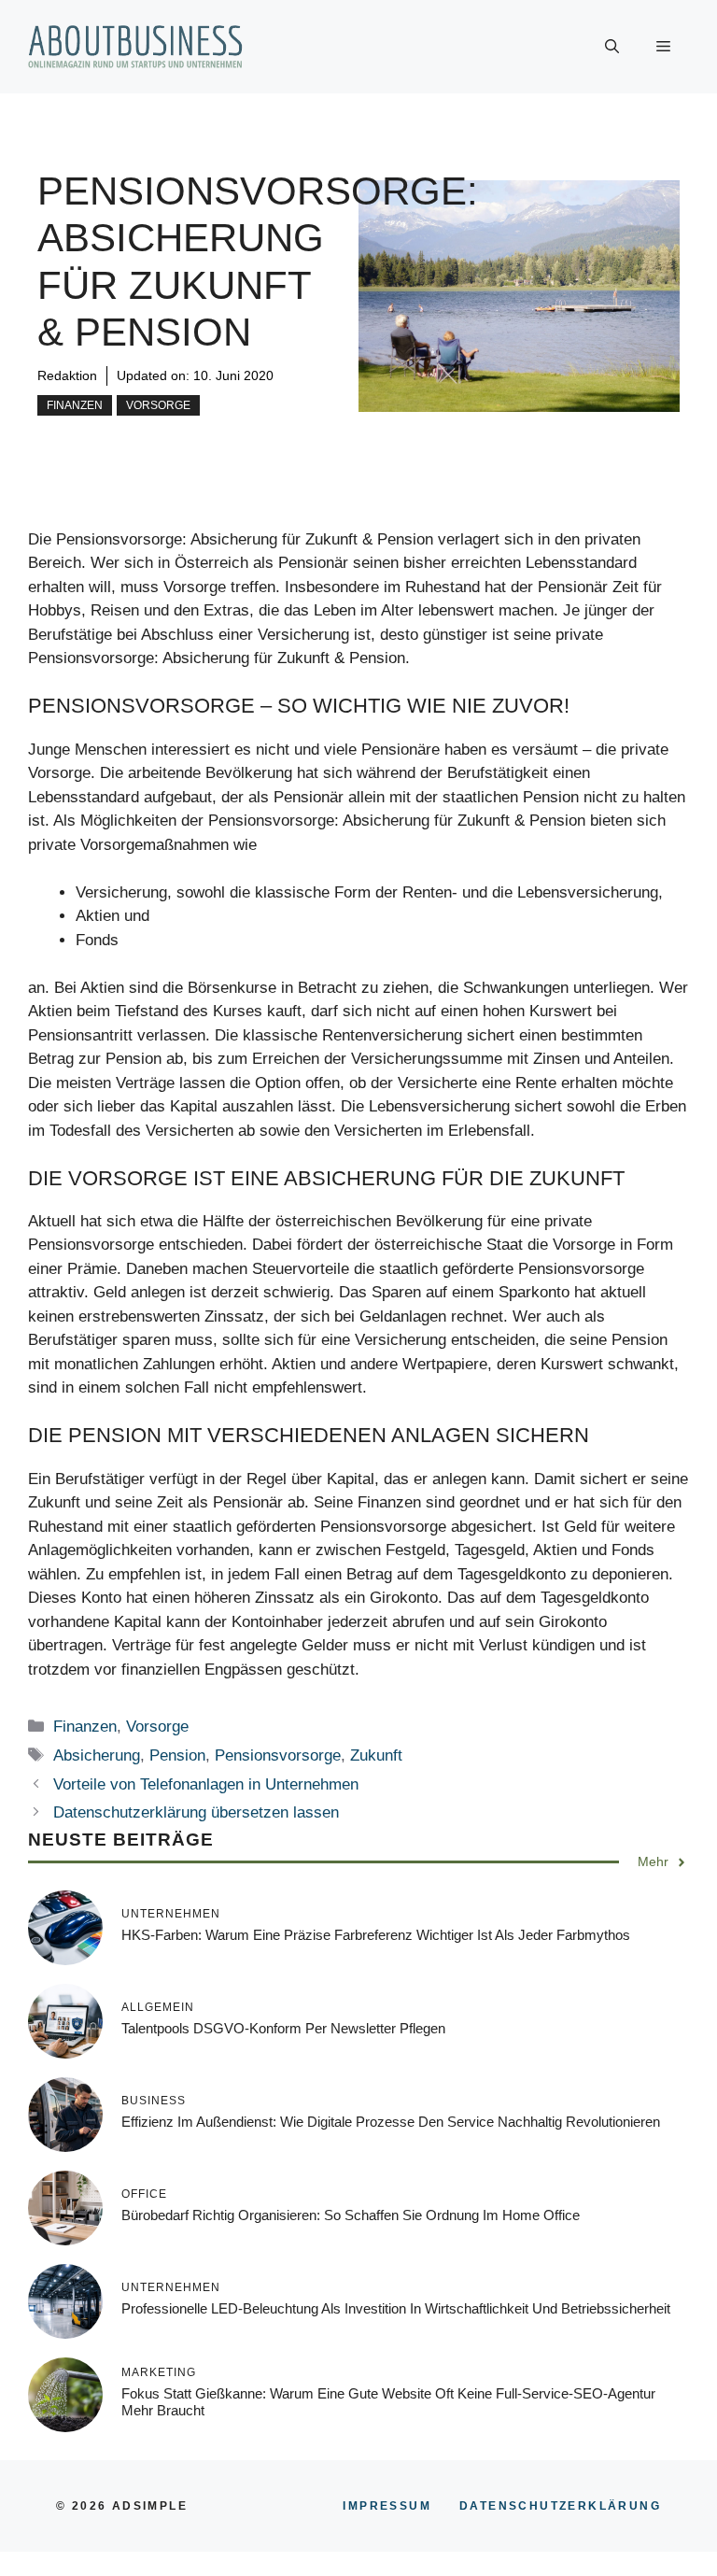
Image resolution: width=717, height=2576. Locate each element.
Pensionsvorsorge (278, 1755)
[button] (612, 47)
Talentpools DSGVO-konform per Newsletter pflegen (283, 2028)
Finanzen (75, 405)
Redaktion (67, 375)
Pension (177, 1755)
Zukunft (376, 1755)
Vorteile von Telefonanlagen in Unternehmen (206, 1784)
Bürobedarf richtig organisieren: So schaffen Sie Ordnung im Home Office (351, 2215)
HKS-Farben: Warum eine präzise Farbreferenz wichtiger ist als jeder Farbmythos (376, 1935)
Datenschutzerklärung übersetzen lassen (196, 1812)
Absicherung (97, 1755)
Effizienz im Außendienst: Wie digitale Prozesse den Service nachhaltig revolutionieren (391, 2122)
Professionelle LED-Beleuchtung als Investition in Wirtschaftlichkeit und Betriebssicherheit (396, 2308)
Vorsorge (158, 405)
